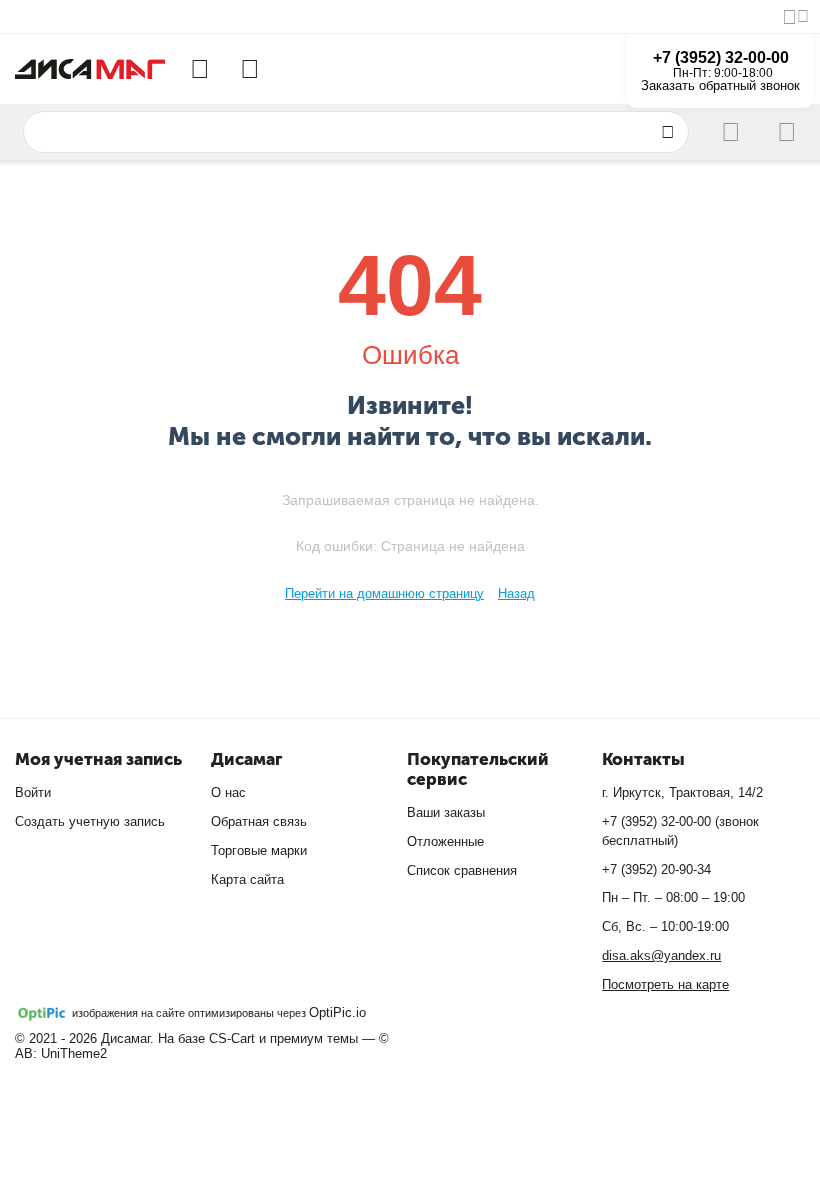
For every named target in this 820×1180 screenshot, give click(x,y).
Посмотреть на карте (665, 984)
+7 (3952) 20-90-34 (656, 869)
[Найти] (668, 132)
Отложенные (445, 841)
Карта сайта (247, 879)
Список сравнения (462, 870)
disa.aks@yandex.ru (661, 955)
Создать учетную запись (90, 821)
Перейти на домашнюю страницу (384, 593)
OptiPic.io (337, 1012)
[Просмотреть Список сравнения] (200, 69)
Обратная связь (259, 821)
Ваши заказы (446, 812)
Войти (33, 792)
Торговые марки (259, 850)
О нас (228, 792)
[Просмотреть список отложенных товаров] (250, 69)
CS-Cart (232, 1038)
